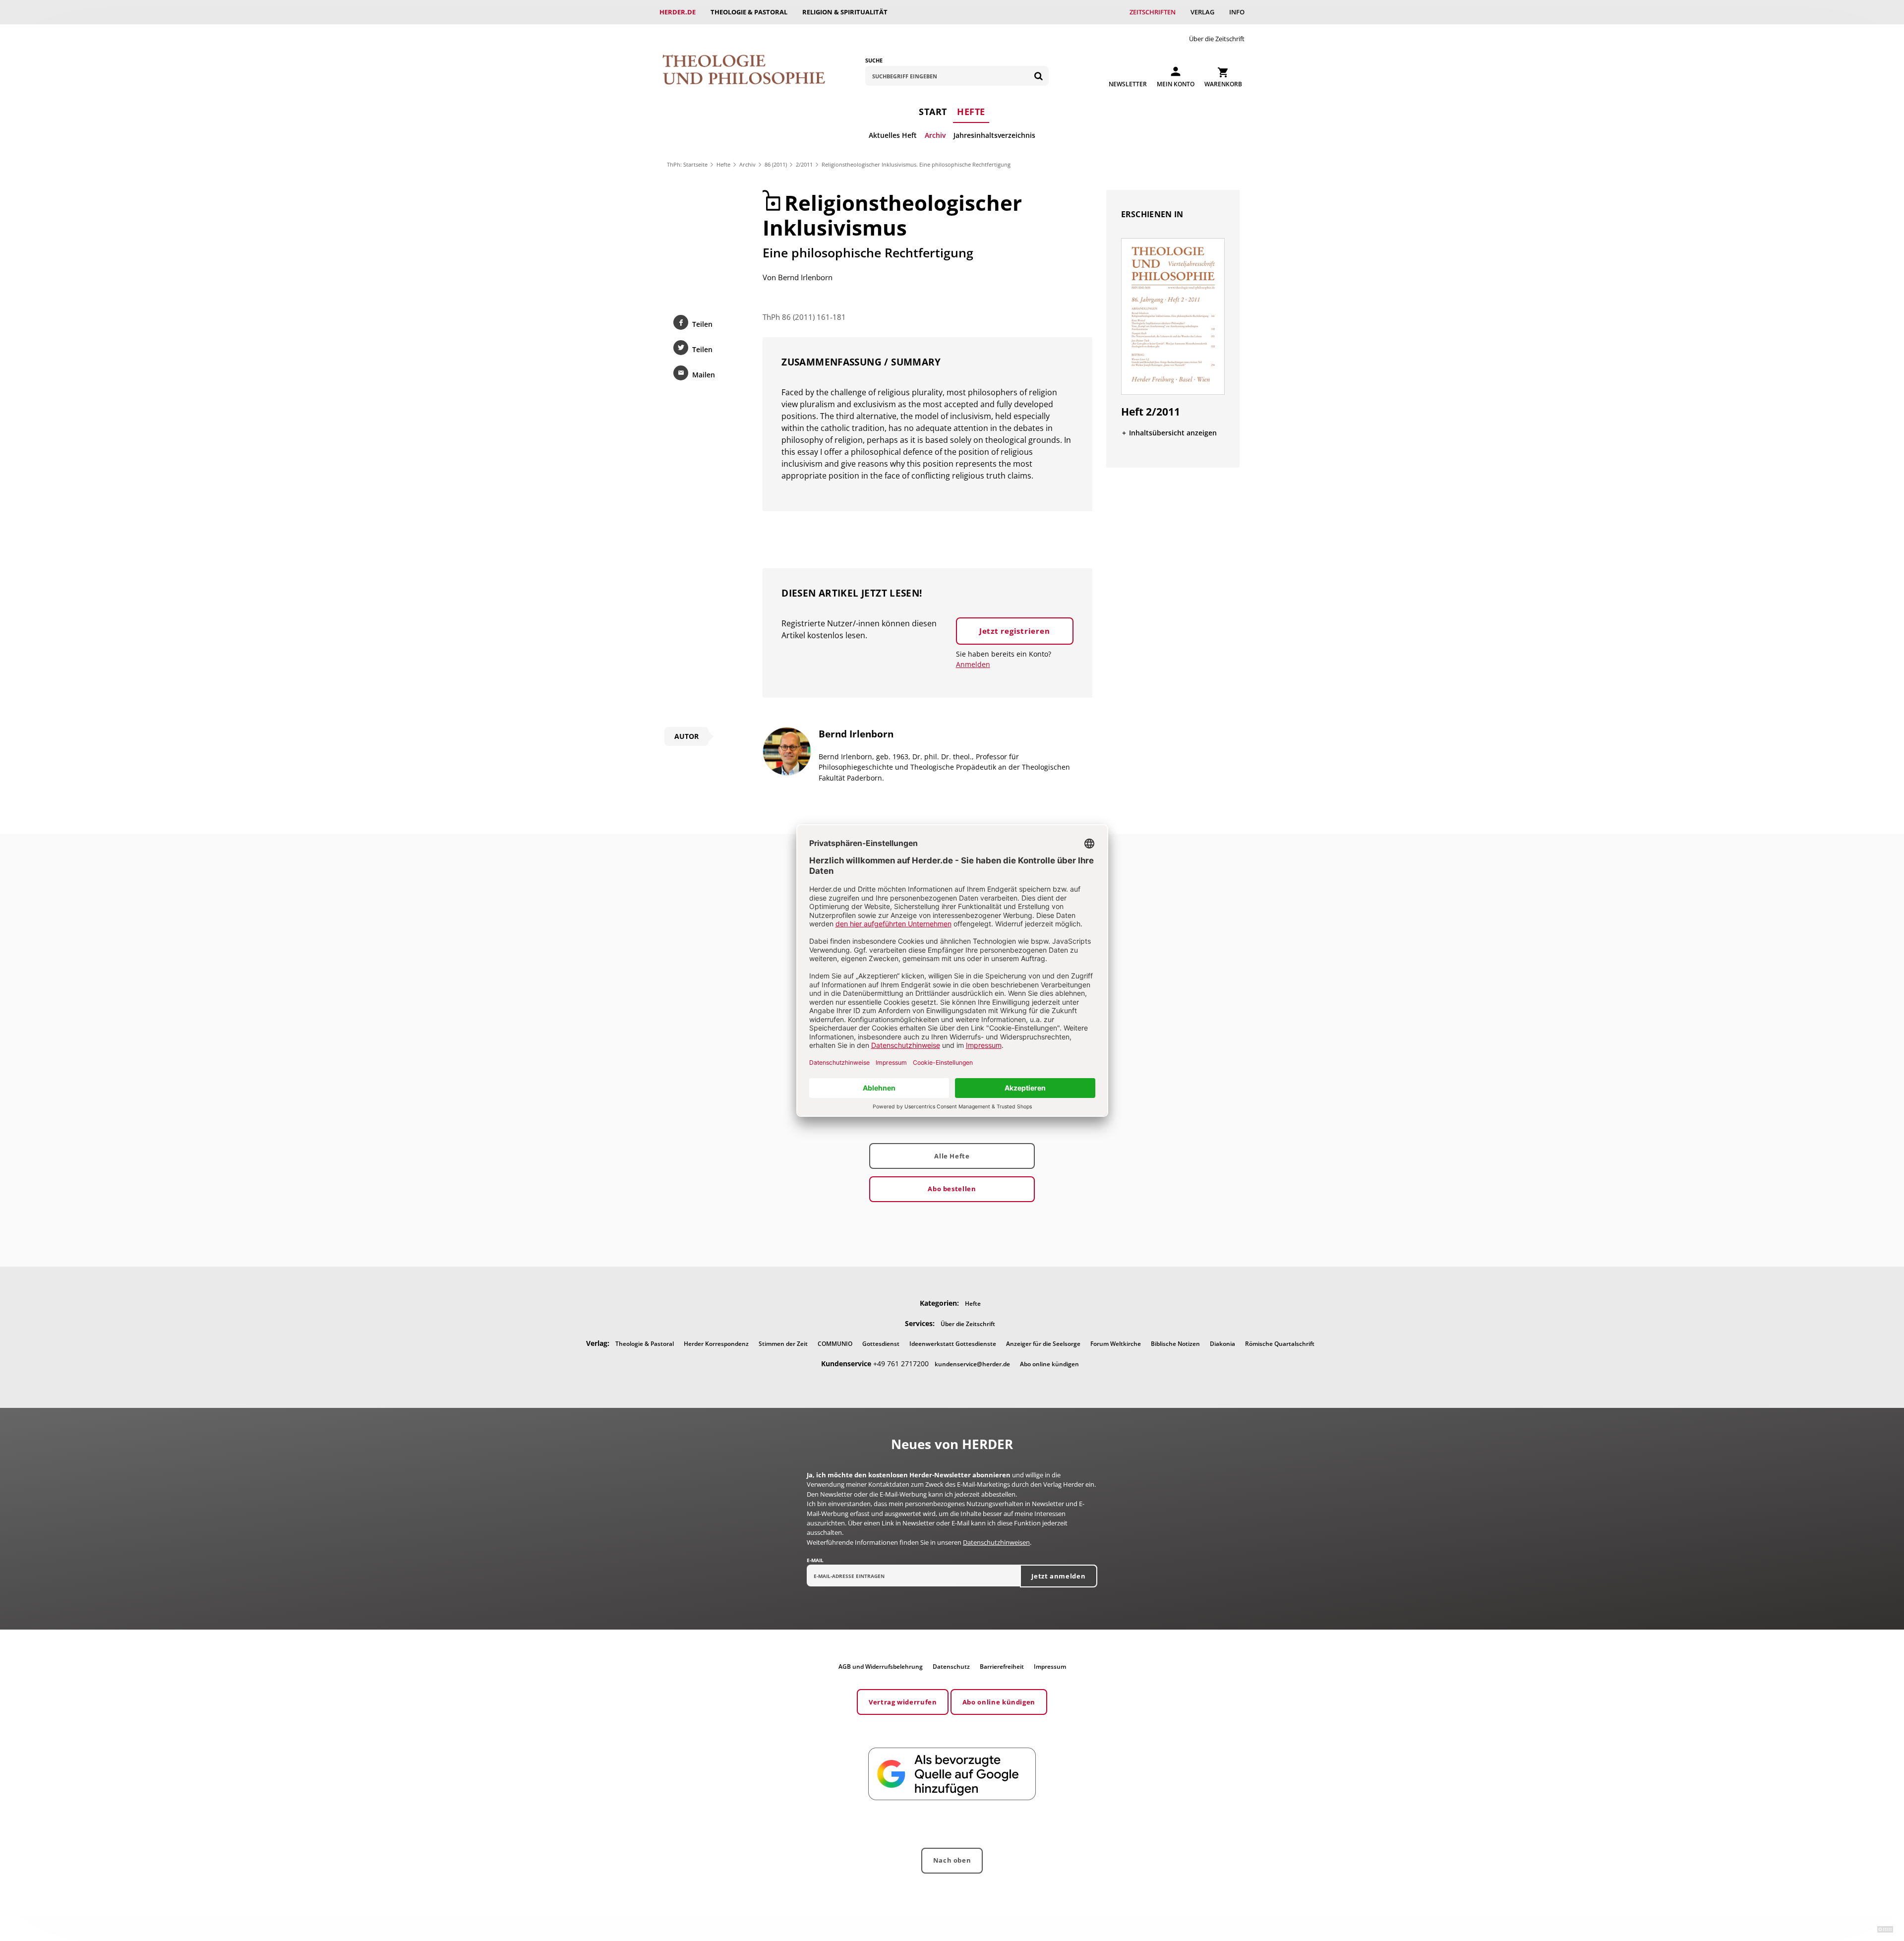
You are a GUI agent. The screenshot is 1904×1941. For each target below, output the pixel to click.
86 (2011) (776, 164)
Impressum (1050, 1667)
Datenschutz (951, 1667)
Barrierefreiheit (1002, 1667)
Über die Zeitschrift (1217, 39)
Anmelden (973, 664)
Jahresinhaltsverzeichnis (994, 135)
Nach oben (952, 1860)
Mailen (704, 375)
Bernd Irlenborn (805, 277)
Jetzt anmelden (1058, 1576)
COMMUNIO (835, 1344)
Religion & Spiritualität (845, 12)
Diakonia (1222, 1344)
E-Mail (815, 1560)
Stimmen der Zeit (783, 1344)
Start (933, 112)
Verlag (1202, 12)
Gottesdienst (881, 1344)
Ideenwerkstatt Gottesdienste (953, 1344)
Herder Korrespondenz (716, 1344)
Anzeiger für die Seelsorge (1043, 1344)
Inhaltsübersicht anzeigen (1173, 433)
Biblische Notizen (1175, 1344)
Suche (874, 60)
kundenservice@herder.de (972, 1364)
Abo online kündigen (1049, 1364)
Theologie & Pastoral (749, 12)
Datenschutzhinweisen (996, 1542)
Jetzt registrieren (1015, 631)
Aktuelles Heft (893, 135)
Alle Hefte (952, 1156)
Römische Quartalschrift (1280, 1344)
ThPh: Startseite (687, 164)
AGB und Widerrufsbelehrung (881, 1667)
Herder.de (678, 12)
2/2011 (804, 164)
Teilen (702, 324)
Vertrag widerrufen (903, 1702)
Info (1237, 12)
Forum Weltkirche (1116, 1344)
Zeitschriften (1153, 12)
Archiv (935, 135)
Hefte (971, 112)
